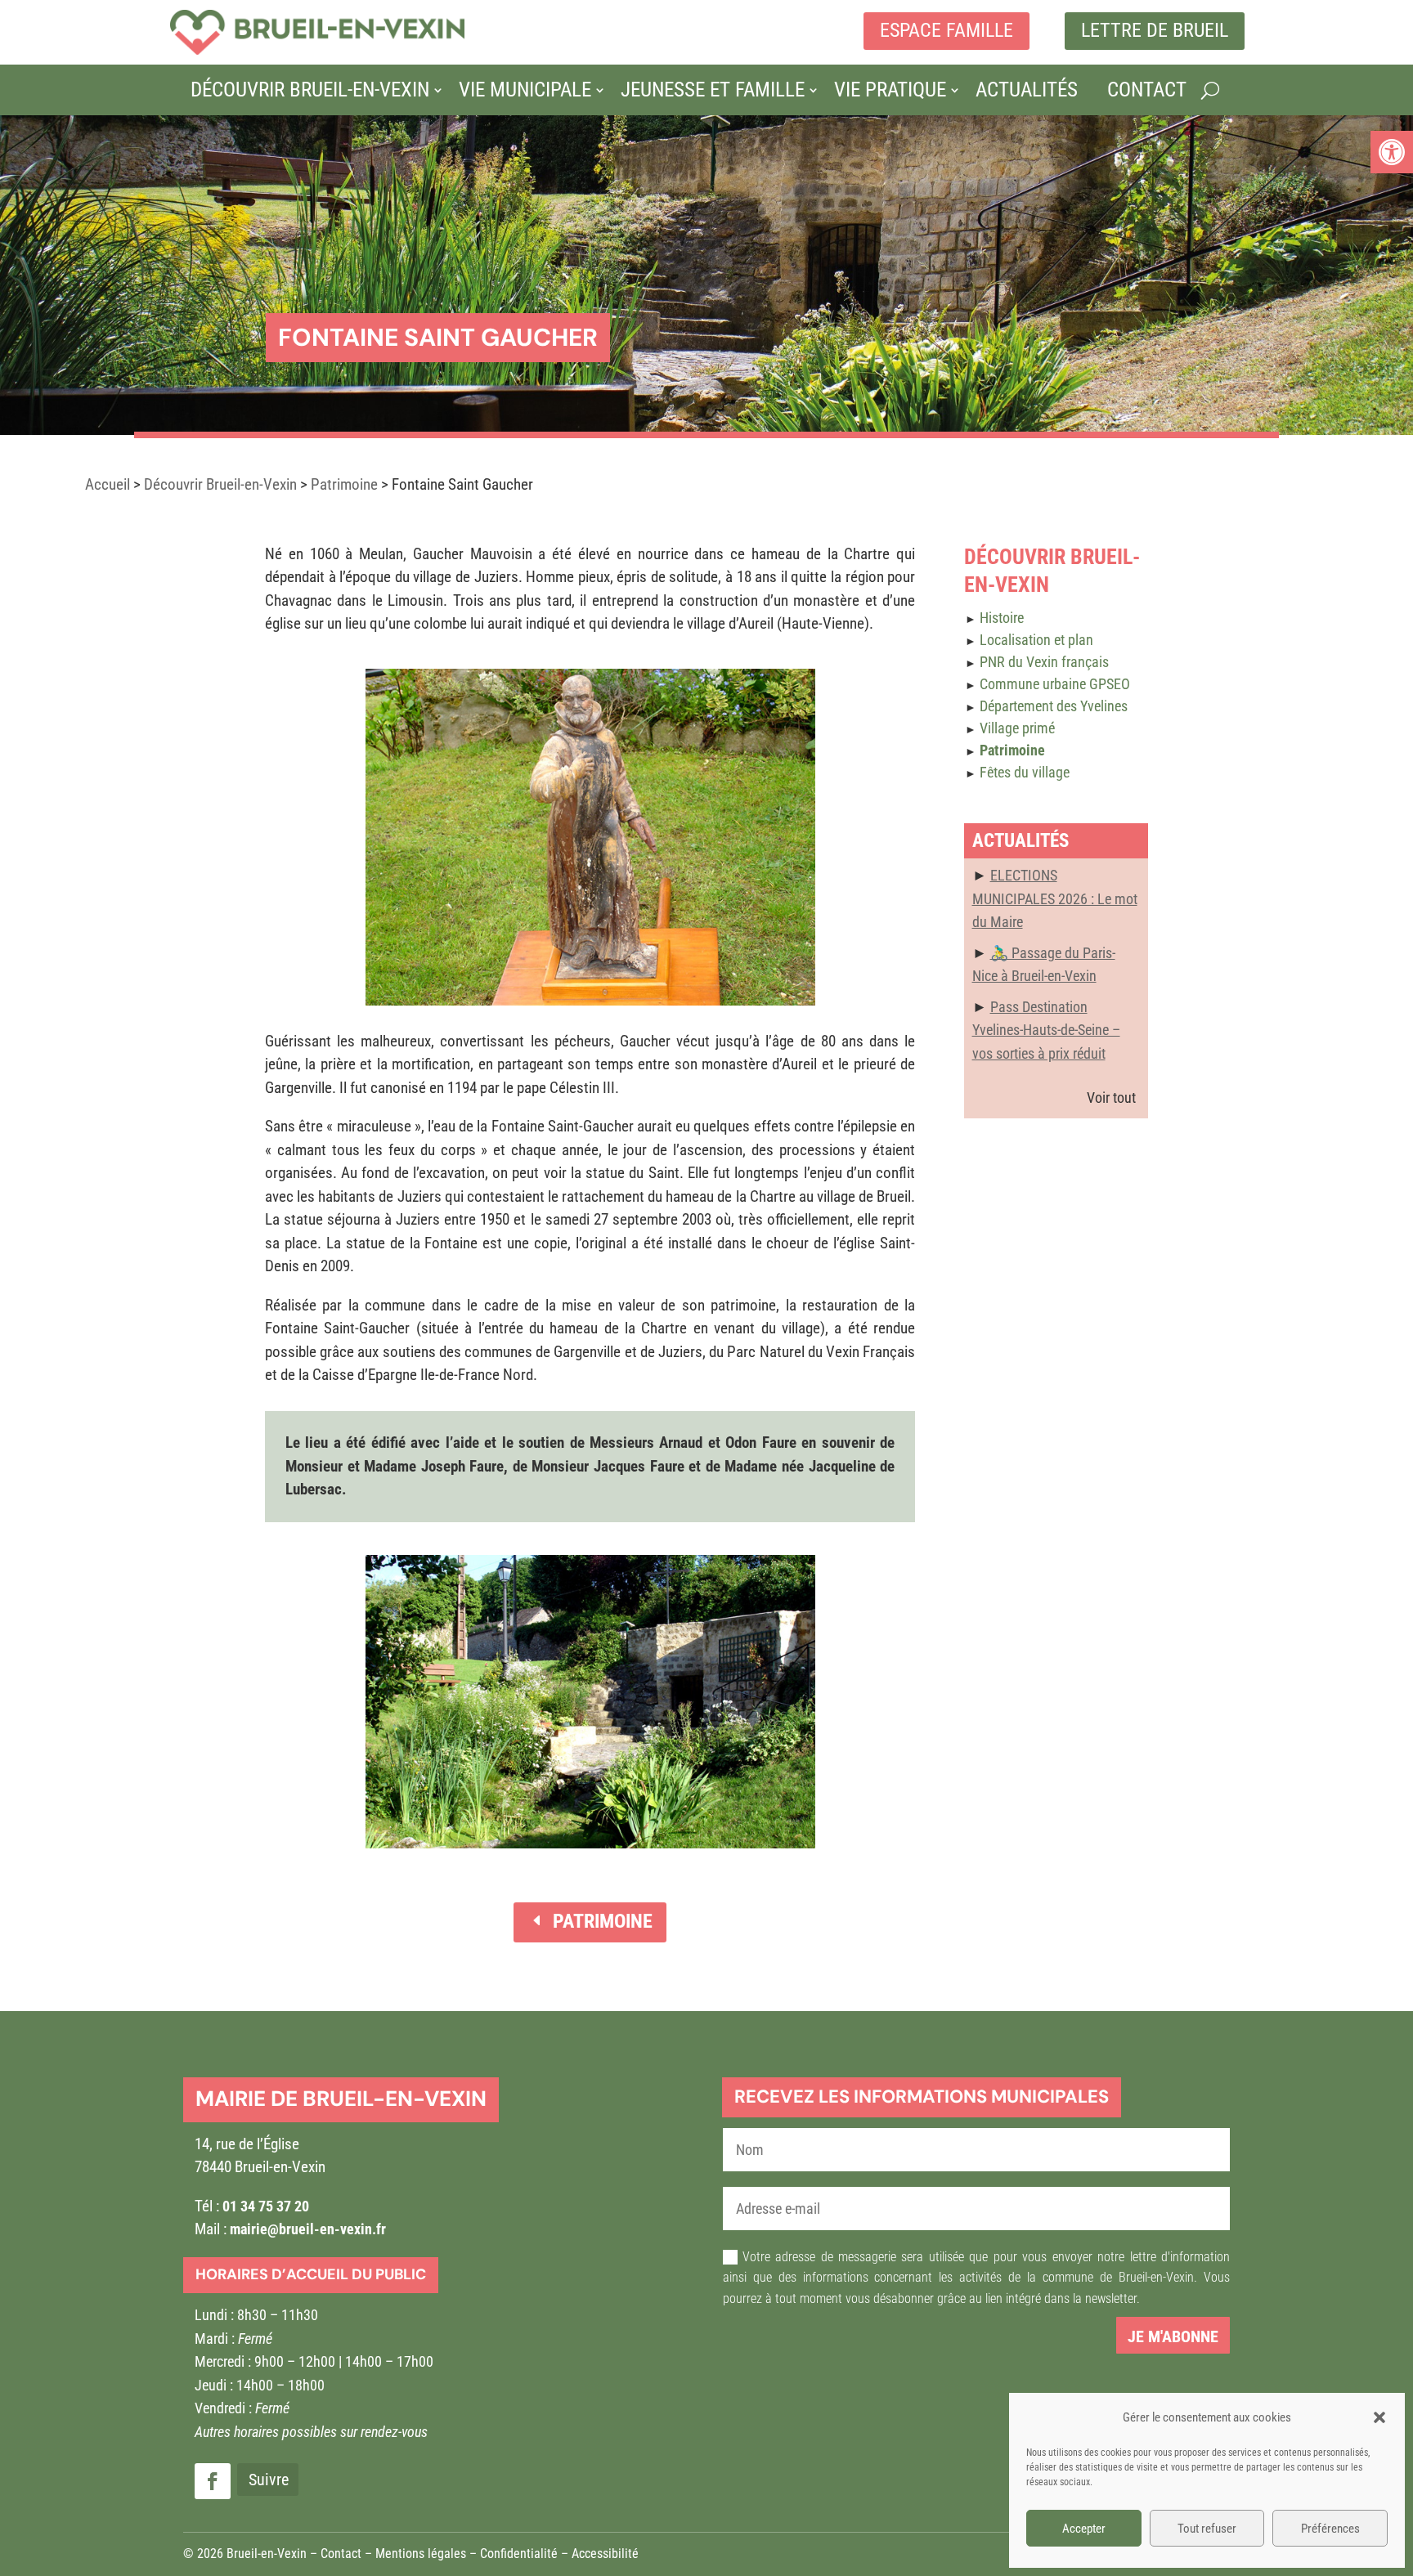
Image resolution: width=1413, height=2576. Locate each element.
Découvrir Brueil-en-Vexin (310, 90)
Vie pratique (890, 90)
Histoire (1002, 618)
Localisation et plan (1036, 640)
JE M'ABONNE (1173, 2336)
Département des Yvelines (1054, 706)
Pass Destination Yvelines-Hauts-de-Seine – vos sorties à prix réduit (1046, 1030)
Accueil (108, 484)
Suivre (269, 2480)
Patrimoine (344, 484)
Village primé (1017, 728)
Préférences (1330, 2529)
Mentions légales (421, 2554)
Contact (1147, 90)
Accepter (1084, 2529)
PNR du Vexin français (1044, 662)
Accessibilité (605, 2554)
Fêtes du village (1025, 772)
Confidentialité (519, 2554)
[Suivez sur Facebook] (213, 2481)
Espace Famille (946, 30)
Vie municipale (525, 90)
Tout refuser (1207, 2529)
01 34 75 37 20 (266, 2206)
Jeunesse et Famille (713, 90)
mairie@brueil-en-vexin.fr (308, 2229)
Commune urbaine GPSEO (1055, 684)
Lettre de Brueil (1155, 30)
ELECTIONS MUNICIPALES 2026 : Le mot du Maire (1055, 898)
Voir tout (1111, 1098)
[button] (1392, 152)
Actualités (1027, 90)
